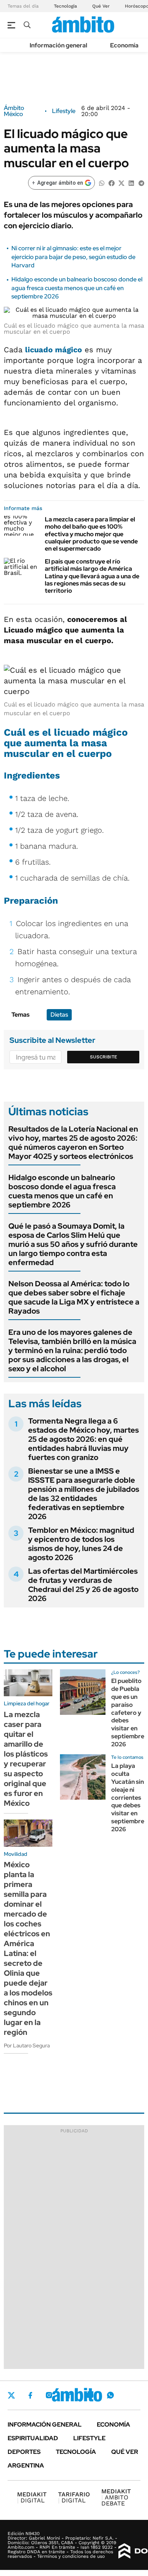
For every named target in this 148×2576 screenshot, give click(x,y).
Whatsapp (110, 2395)
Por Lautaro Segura (27, 2045)
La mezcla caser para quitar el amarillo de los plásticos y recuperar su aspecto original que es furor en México (26, 1759)
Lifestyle (64, 111)
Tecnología (65, 6)
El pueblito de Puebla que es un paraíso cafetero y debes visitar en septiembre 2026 (128, 1712)
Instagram (49, 2395)
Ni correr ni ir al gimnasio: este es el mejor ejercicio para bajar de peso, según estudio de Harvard (73, 257)
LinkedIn (69, 2395)
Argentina (26, 2465)
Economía (124, 45)
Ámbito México (14, 111)
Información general (58, 45)
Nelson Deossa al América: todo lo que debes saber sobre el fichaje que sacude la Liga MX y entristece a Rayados (74, 1297)
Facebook (30, 2395)
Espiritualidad (33, 2438)
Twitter (11, 2395)
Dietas (59, 1015)
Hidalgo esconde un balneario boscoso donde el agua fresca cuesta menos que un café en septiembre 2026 (77, 288)
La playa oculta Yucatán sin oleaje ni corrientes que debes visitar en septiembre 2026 (128, 1797)
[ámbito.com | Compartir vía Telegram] (141, 183)
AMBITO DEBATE (116, 2497)
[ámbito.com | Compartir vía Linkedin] (131, 183)
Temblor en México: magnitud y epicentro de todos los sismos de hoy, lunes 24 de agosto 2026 (81, 1544)
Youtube (90, 2395)
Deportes (24, 2452)
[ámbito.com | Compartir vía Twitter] (121, 183)
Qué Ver (101, 6)
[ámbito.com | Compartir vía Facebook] (112, 183)
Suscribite (104, 1057)
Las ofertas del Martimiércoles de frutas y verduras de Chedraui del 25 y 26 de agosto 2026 (83, 1585)
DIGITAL (32, 2497)
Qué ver (125, 2452)
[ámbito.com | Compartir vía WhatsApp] (102, 183)
